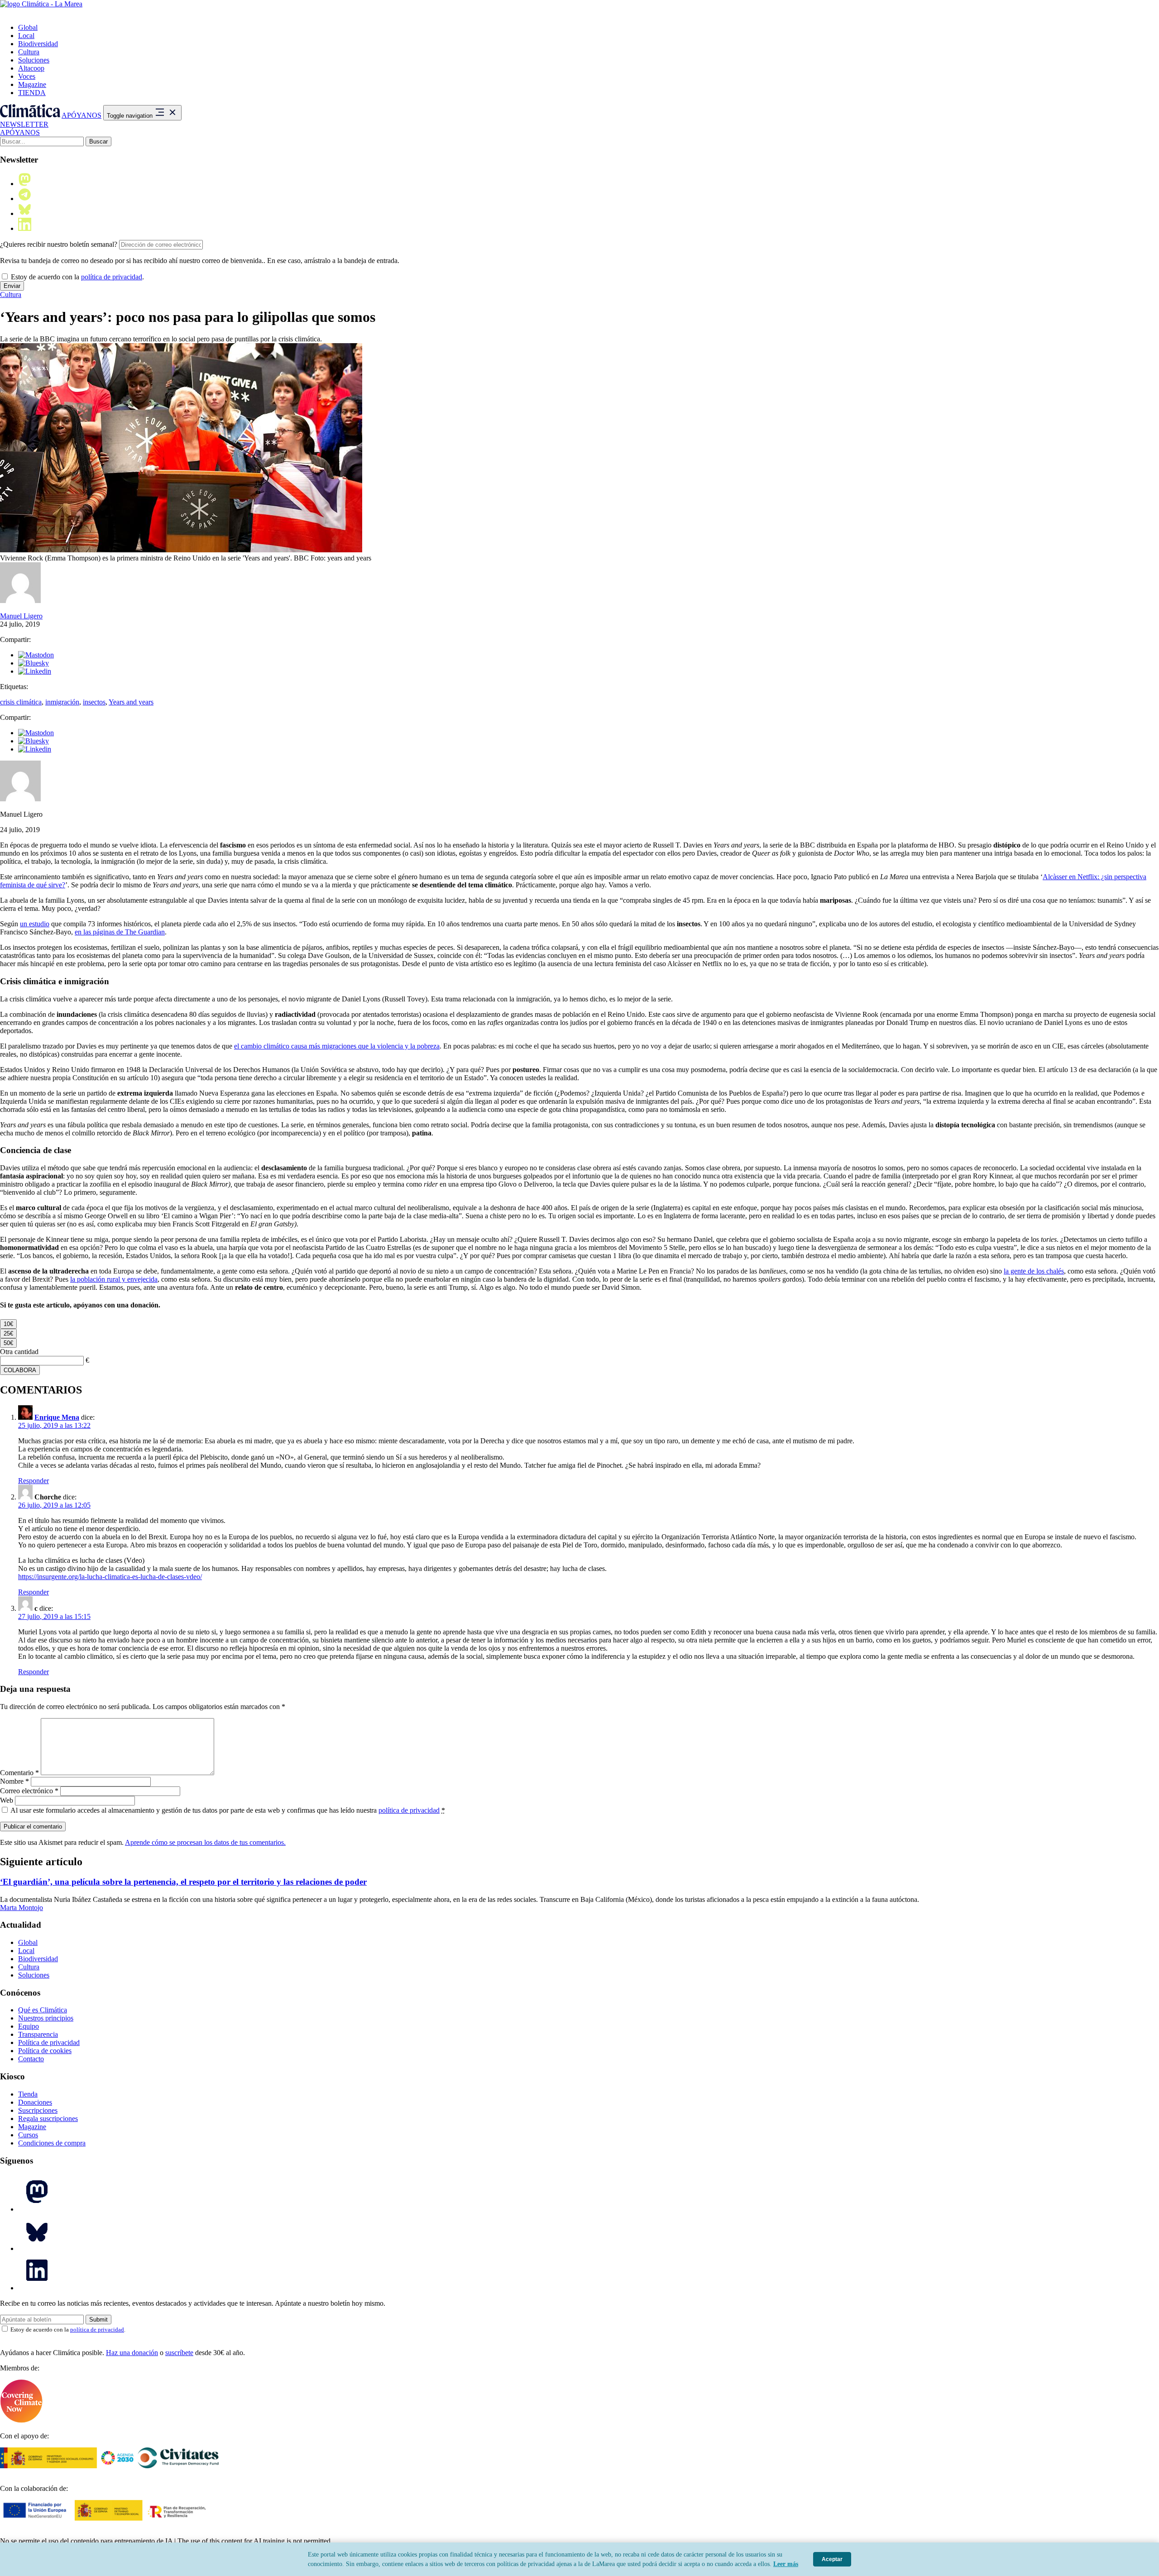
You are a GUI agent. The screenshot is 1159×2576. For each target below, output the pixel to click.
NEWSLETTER (24, 124)
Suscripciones (38, 2110)
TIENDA (32, 93)
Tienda (28, 2094)
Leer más (786, 2564)
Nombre (14, 1781)
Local (26, 36)
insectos (94, 702)
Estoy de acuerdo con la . (77, 277)
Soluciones (34, 60)
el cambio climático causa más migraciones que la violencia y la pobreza (337, 1046)
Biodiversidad (38, 44)
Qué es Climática (43, 2010)
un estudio (35, 924)
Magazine (32, 84)
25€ (8, 1333)
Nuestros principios (46, 2018)
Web (7, 1800)
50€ (8, 1343)
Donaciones (35, 2102)
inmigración (62, 702)
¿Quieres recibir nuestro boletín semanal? (59, 244)
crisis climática (21, 702)
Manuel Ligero (21, 616)
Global (28, 27)
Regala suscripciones (48, 2119)
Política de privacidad (49, 2042)
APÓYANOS (81, 115)
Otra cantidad (19, 1352)
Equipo (29, 2026)
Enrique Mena (57, 1417)
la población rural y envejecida (114, 1279)
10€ (8, 1324)
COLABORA (20, 1370)
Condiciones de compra (52, 2143)
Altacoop (31, 68)
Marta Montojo (22, 1908)
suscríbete (179, 2353)
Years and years (131, 702)
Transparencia (38, 2034)
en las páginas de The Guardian (120, 932)
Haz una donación (132, 2353)
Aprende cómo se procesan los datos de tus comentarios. (205, 1842)
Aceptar (832, 2559)
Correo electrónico (29, 1791)
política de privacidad (112, 277)
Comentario (19, 1773)
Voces (27, 76)
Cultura (29, 52)
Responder (34, 1481)
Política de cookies (45, 2051)
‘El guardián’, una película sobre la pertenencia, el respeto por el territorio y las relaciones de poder (183, 1882)
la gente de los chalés (1034, 1271)
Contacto (31, 2059)
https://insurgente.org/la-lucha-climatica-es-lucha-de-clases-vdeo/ (110, 1577)
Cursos (28, 2135)
